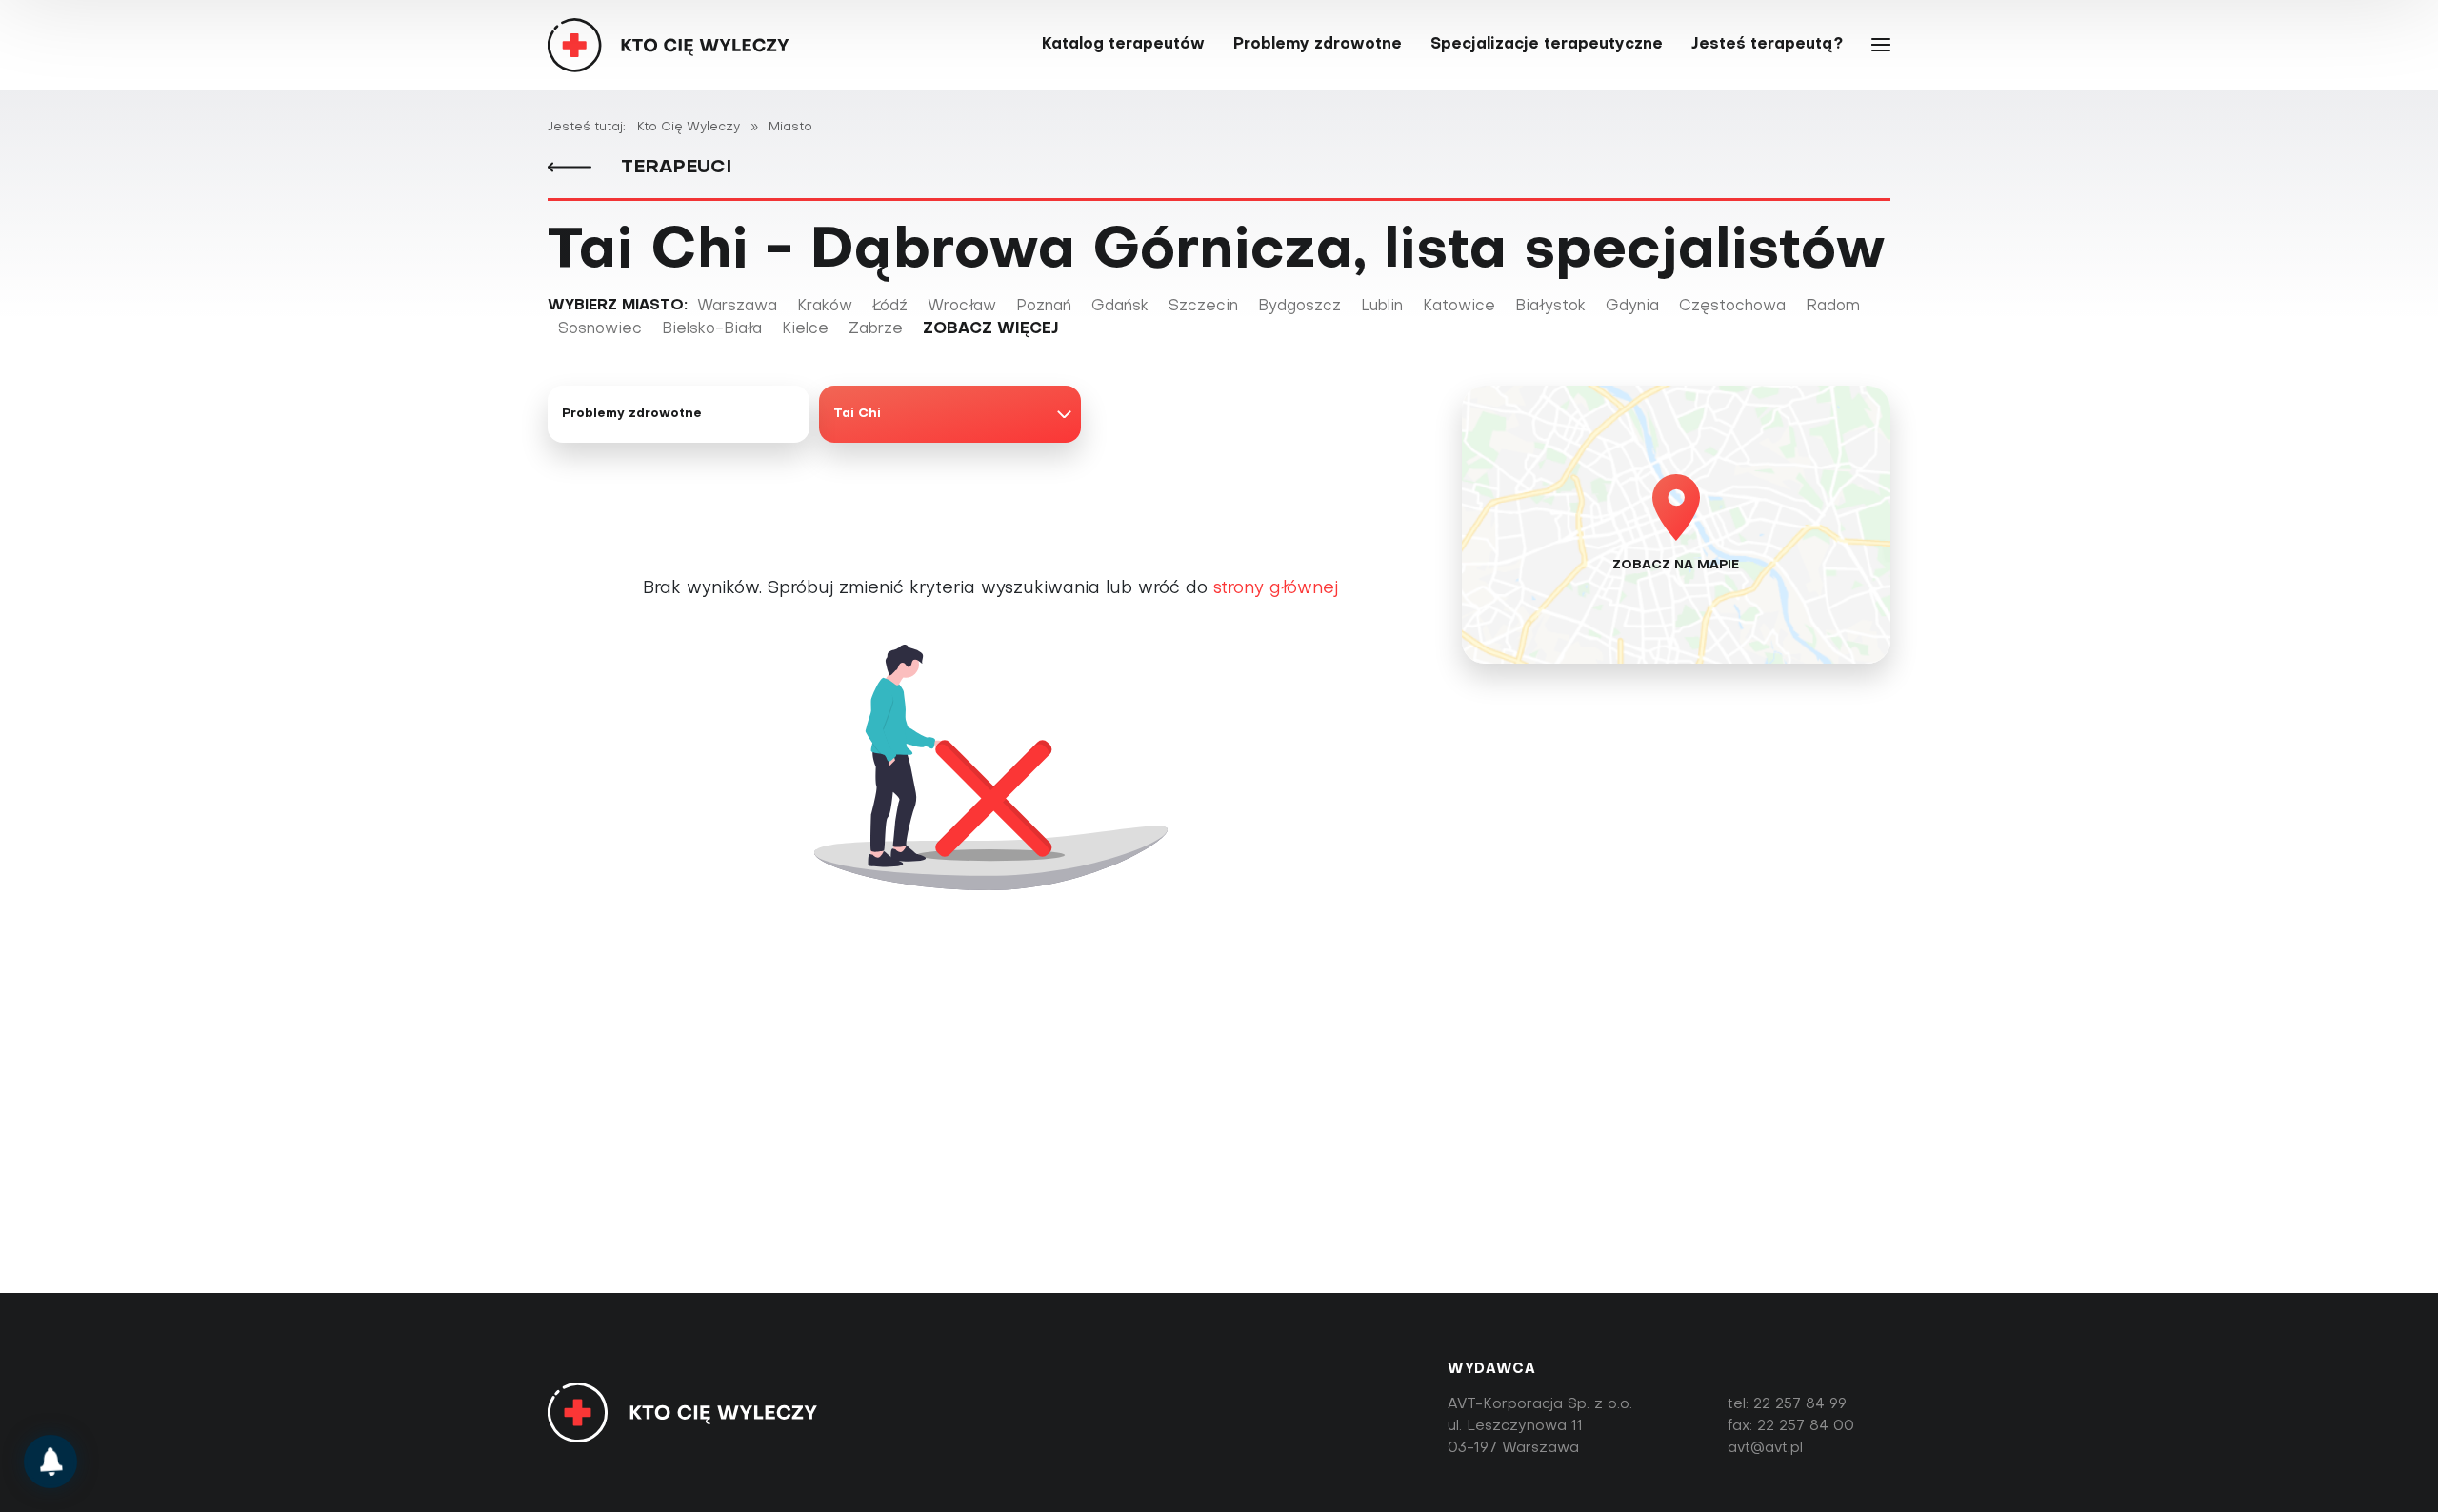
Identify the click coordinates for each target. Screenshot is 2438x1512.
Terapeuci (673, 168)
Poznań (1044, 307)
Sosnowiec (600, 329)
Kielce (805, 329)
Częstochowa (1732, 307)
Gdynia (1632, 307)
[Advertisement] (1219, 1147)
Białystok (1550, 307)
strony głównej (1276, 589)
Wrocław (962, 307)
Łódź (890, 307)
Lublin (1382, 307)
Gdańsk (1120, 307)
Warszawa (737, 307)
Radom (1833, 307)
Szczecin (1203, 307)
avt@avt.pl (1765, 1448)
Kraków (825, 307)
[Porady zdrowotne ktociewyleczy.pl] (50, 1462)
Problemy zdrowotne (1318, 45)
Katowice (1459, 307)
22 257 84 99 (1800, 1404)
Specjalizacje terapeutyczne (1547, 45)
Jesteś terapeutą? (1767, 45)
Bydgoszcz (1299, 307)
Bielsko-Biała (712, 329)
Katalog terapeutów (1123, 45)
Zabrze (876, 329)
